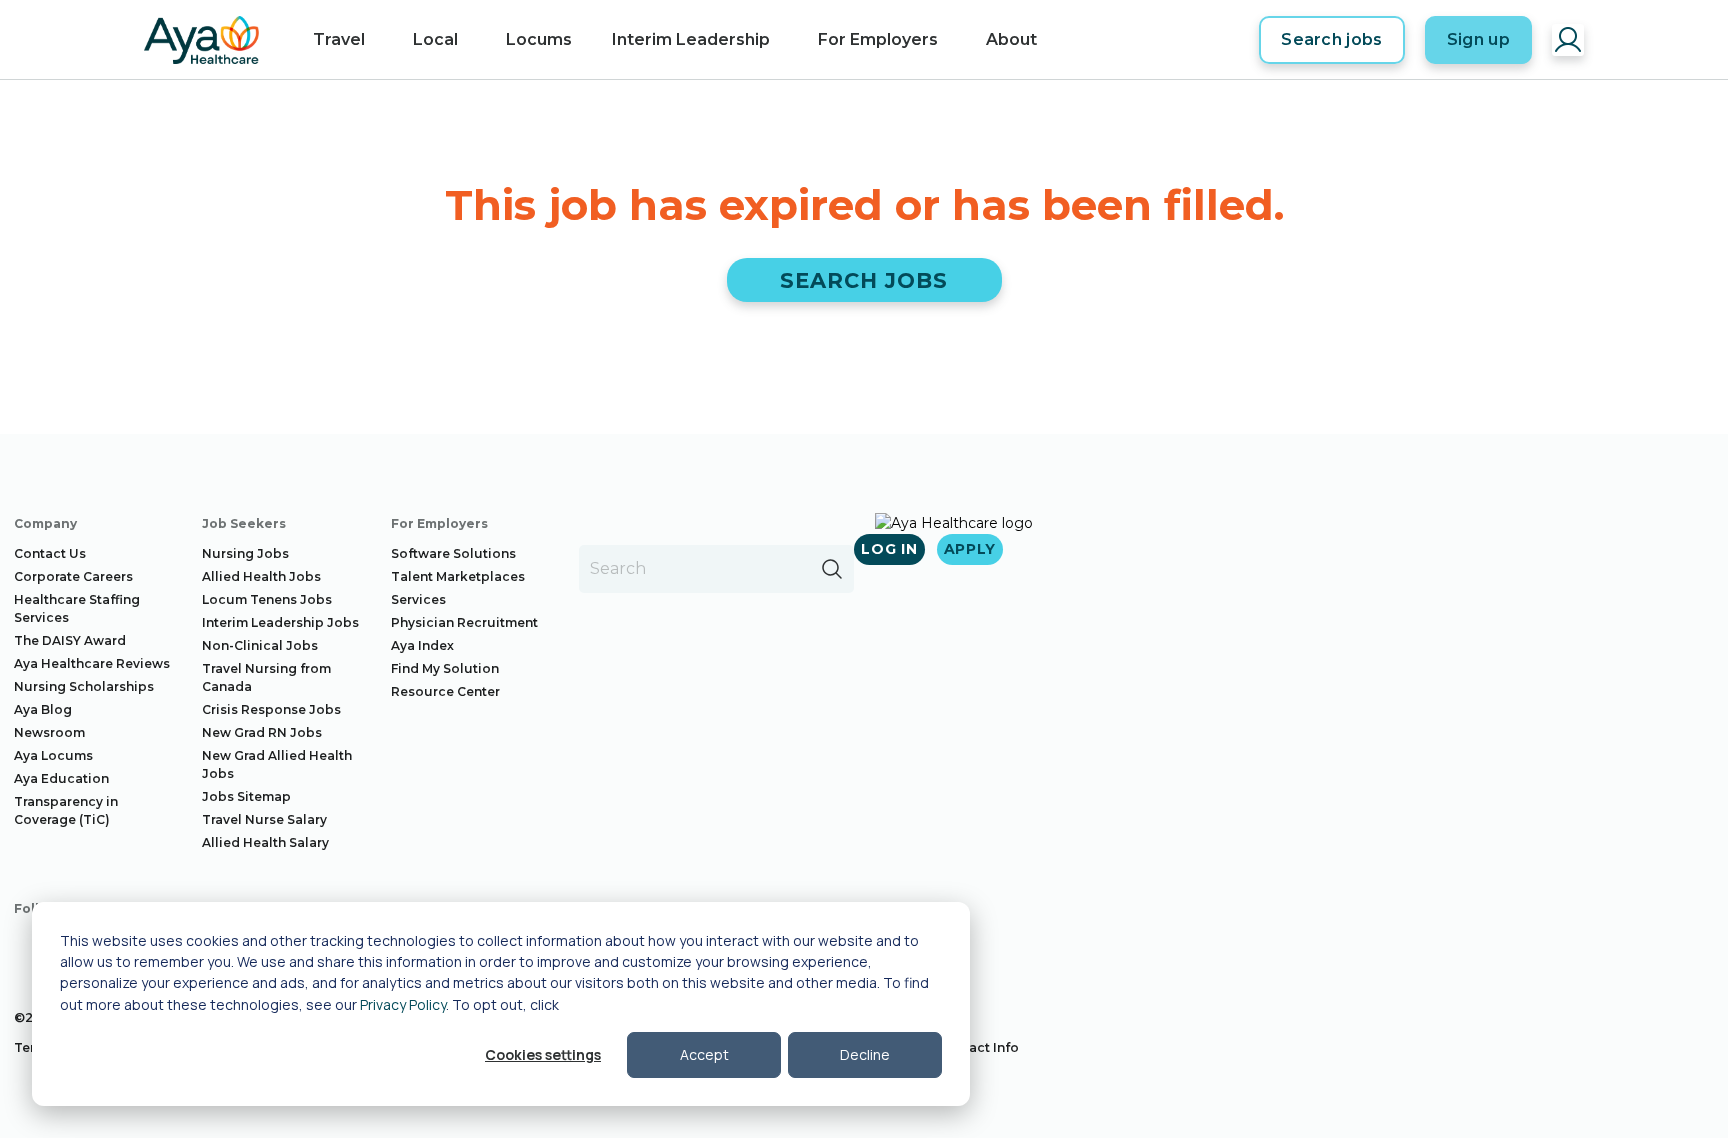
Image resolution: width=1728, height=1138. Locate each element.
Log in (889, 549)
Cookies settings (543, 1054)
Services (418, 599)
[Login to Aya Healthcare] (1568, 40)
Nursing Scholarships (84, 686)
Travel (339, 39)
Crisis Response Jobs (271, 709)
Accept (704, 1054)
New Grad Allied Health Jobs (277, 764)
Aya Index (422, 645)
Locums (539, 39)
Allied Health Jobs (261, 576)
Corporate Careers (73, 576)
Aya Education (61, 778)
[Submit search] (832, 569)
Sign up (1478, 39)
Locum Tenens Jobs (267, 599)
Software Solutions (453, 553)
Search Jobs (864, 280)
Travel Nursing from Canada (266, 677)
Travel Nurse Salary (264, 819)
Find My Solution (445, 668)
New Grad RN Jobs (262, 732)
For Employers (878, 39)
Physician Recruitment (464, 622)
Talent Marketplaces (458, 576)
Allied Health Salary (265, 842)
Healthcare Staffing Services (77, 608)
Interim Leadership (691, 39)
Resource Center (445, 691)
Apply (970, 549)
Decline (865, 1054)
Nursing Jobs (245, 553)
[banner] (201, 40)
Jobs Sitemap (246, 796)
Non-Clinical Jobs (260, 645)
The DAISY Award (70, 640)
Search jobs (1332, 39)
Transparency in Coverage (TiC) (66, 810)
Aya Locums (53, 755)
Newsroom (49, 732)
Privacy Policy (403, 1004)
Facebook (30, 947)
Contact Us (50, 553)
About (1011, 39)
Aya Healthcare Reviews (92, 663)
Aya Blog (43, 709)
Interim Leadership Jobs (280, 622)
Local (435, 39)
